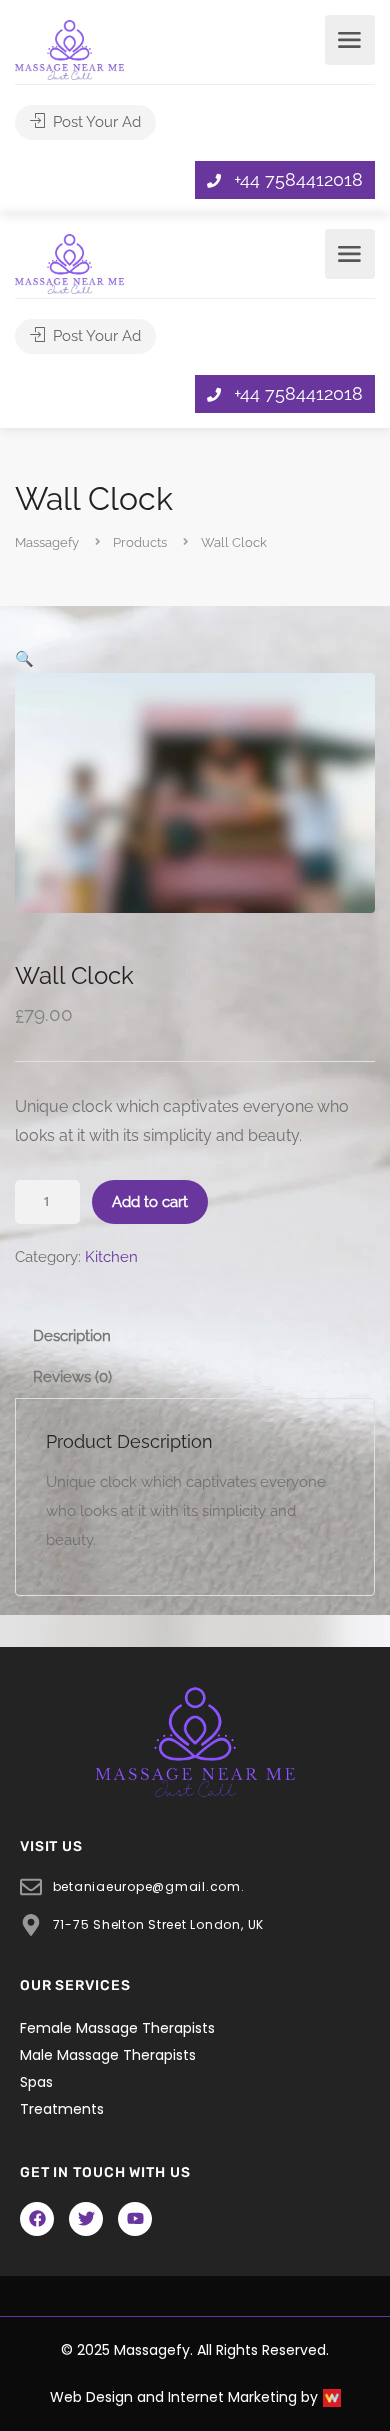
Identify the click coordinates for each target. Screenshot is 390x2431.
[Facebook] (37, 2219)
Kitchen (111, 1257)
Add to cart (150, 1202)
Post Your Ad (95, 122)
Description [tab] (72, 1336)
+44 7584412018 (298, 179)
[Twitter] (86, 2219)
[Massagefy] (69, 48)
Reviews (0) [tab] (72, 1377)
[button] (24, 659)
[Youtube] (135, 2219)
